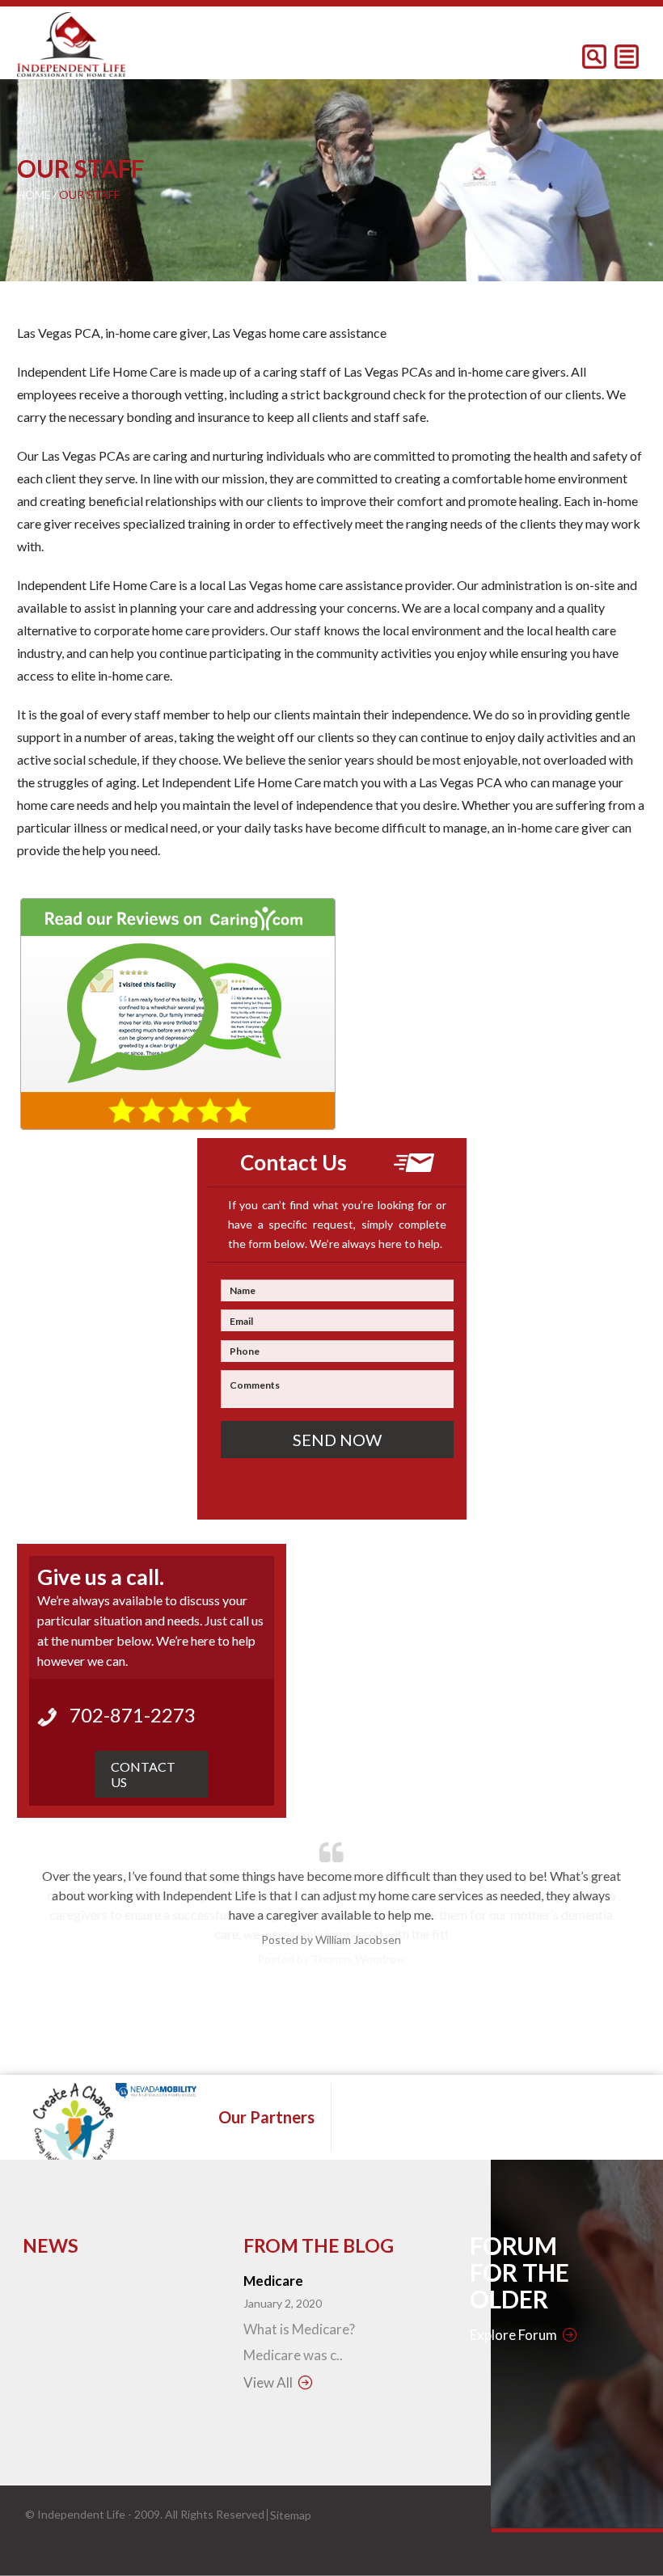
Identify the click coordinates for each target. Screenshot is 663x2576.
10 (401, 2036)
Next (614, 1936)
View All (268, 2382)
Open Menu (627, 57)
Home (34, 194)
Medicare (273, 2281)
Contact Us (143, 1774)
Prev (49, 1936)
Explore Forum (513, 2335)
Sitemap (291, 2515)
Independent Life (81, 2514)
